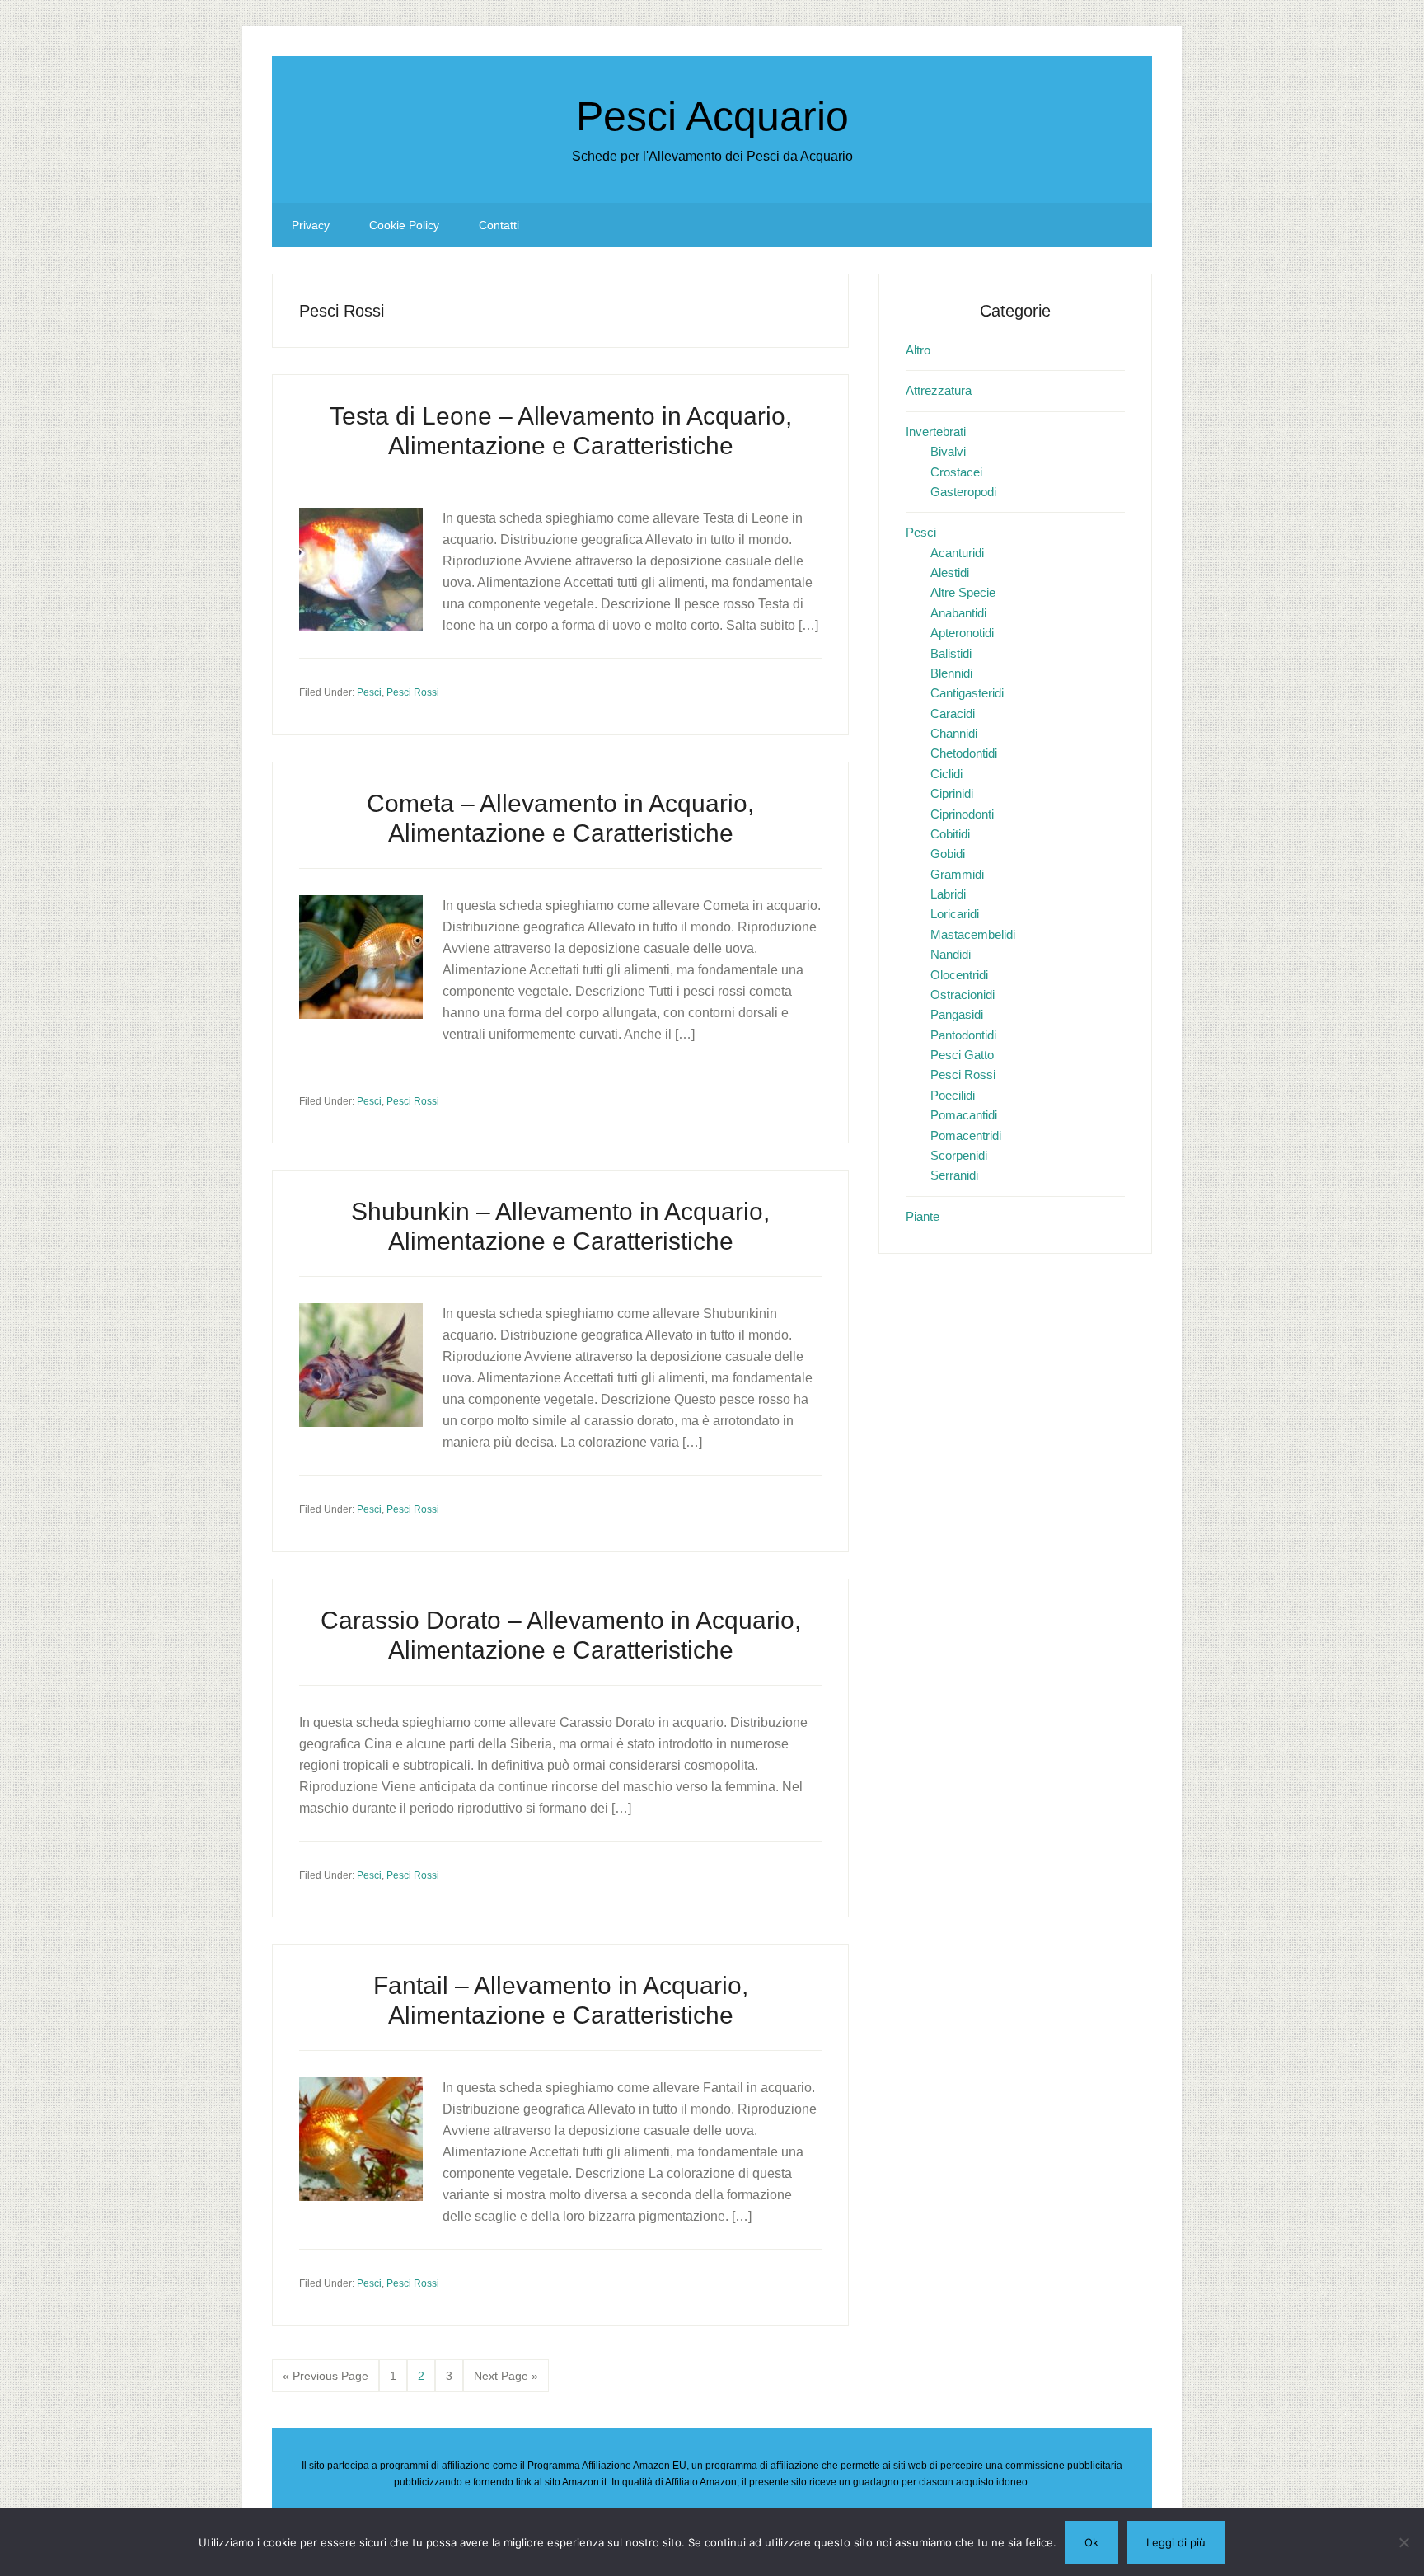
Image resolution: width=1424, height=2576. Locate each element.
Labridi (948, 894)
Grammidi (957, 874)
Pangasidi (957, 1014)
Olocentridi (959, 975)
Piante (923, 1216)
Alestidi (950, 572)
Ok (1091, 2542)
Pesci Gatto (962, 1055)
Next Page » (506, 2381)
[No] (1403, 2542)
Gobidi (948, 854)
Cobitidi (950, 834)
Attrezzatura (939, 390)
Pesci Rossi (413, 692)
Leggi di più (1176, 2542)
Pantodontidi (963, 1035)
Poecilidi (953, 1095)
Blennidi (951, 673)
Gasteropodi (963, 492)
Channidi (954, 733)
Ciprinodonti (962, 814)
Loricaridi (955, 914)
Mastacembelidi (973, 934)
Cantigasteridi (967, 693)
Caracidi (953, 713)
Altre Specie (963, 592)
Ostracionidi (963, 995)
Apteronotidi (962, 633)
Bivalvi (948, 451)
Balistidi (951, 653)
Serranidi (954, 1175)
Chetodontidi (964, 753)
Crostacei (956, 472)
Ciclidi (946, 774)
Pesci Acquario (712, 116)
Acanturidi (957, 553)
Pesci (369, 692)
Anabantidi (958, 613)
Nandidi (951, 954)
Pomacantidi (964, 1115)
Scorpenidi (959, 1155)
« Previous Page (326, 2381)
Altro (918, 350)
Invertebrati (936, 432)
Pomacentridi (966, 1136)
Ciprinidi (952, 793)
